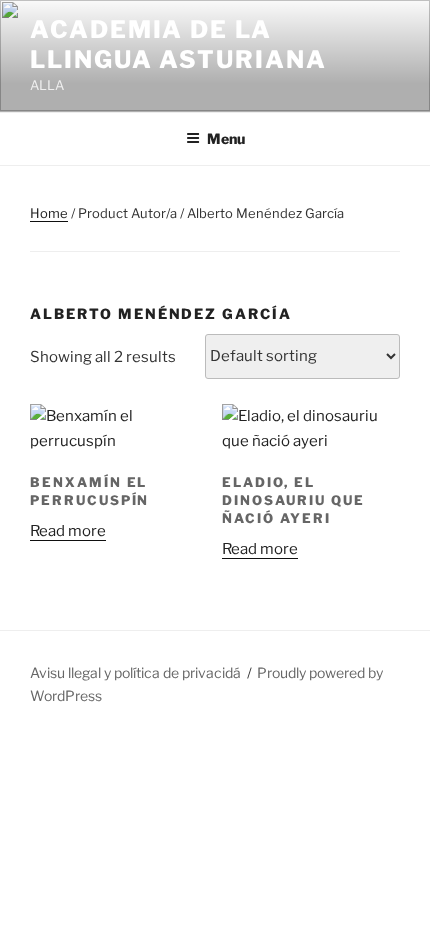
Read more (68, 531)
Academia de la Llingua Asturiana (178, 44)
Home (49, 213)
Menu (226, 138)
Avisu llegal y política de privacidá (135, 672)
